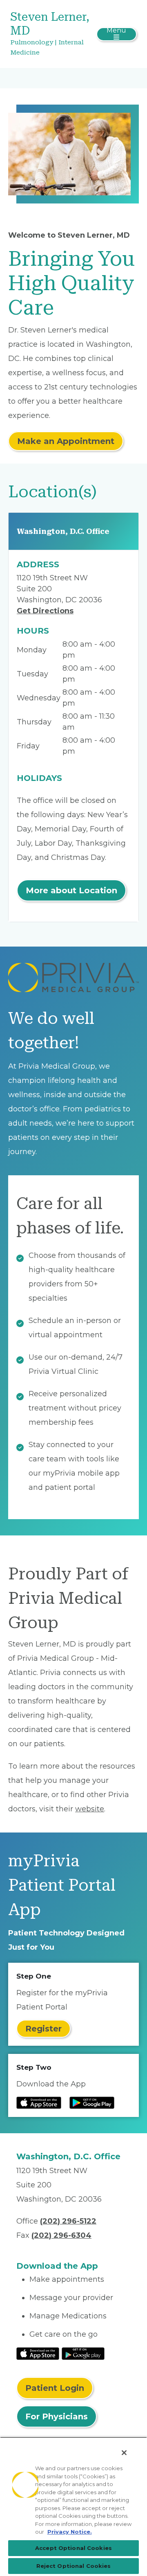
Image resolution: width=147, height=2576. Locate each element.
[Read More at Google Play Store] (83, 2353)
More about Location (71, 890)
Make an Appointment (66, 441)
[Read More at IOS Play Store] (38, 2353)
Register (43, 2029)
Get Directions (45, 611)
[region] (73, 2506)
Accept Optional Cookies (73, 2548)
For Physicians (57, 2416)
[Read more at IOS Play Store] (39, 2103)
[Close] (124, 2453)
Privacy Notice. (70, 2532)
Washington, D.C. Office (63, 531)
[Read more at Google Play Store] (92, 2103)
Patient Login (55, 2388)
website (90, 1809)
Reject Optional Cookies (74, 2566)
